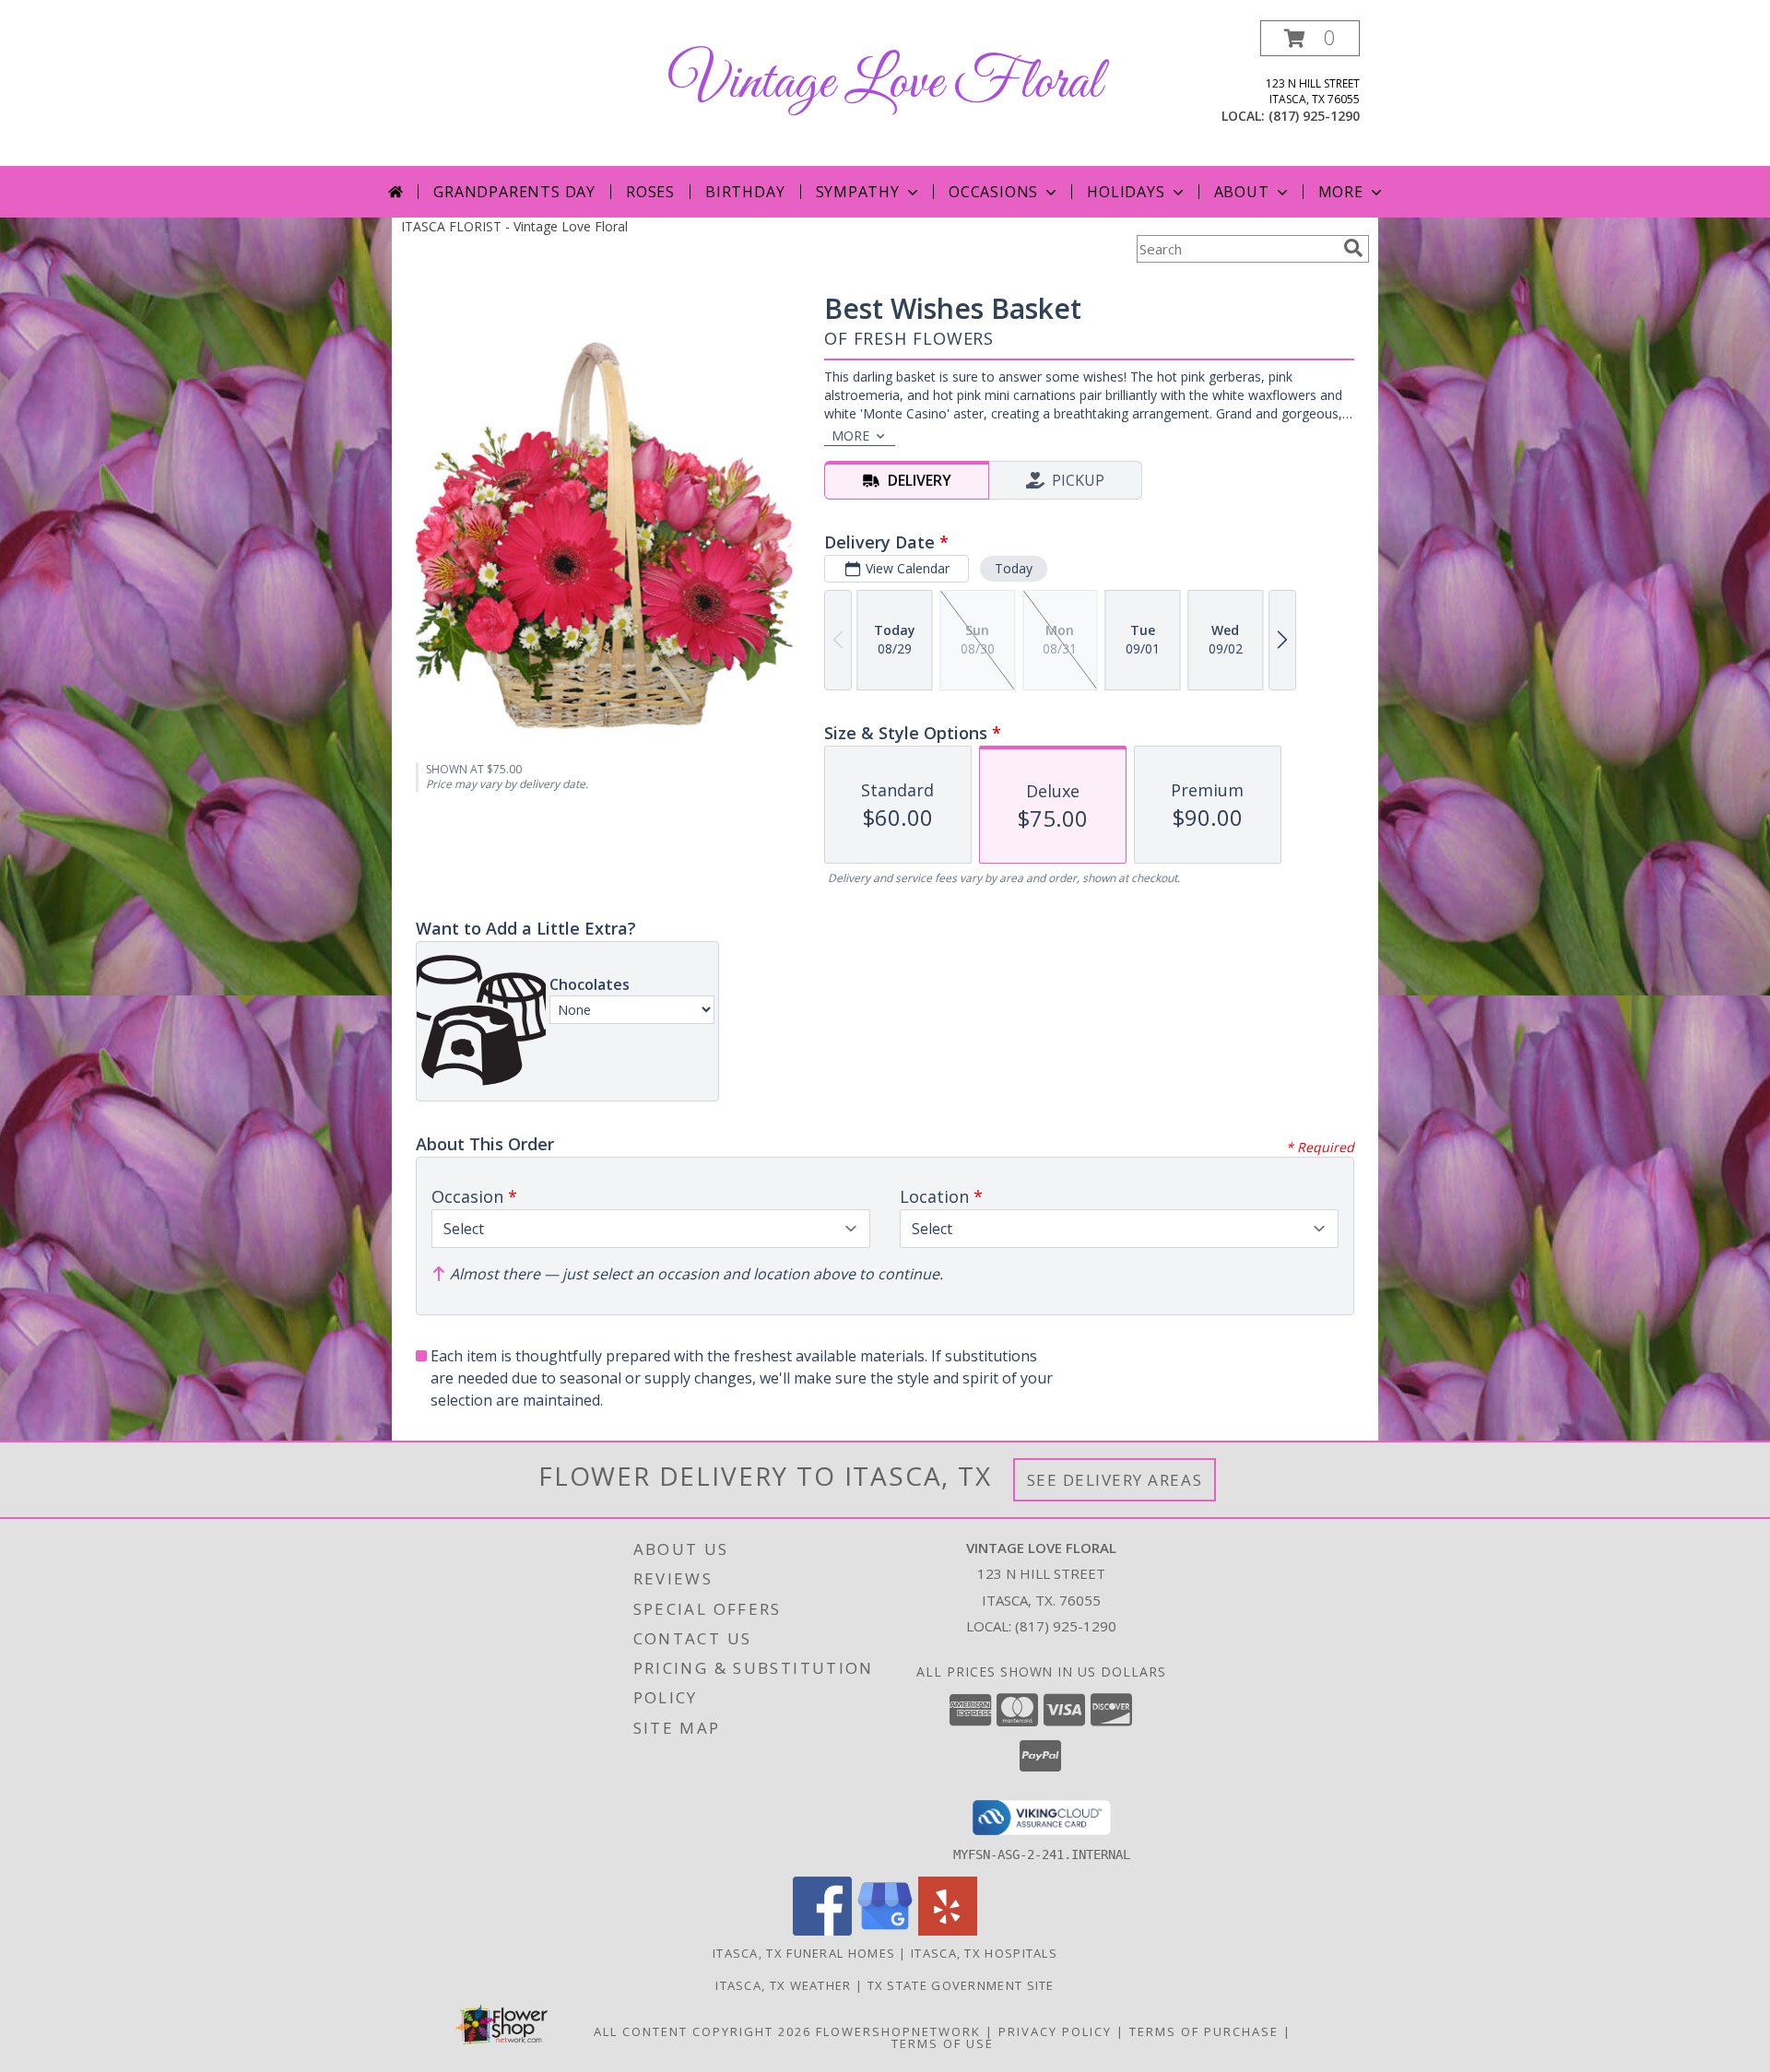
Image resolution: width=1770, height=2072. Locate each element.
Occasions (993, 192)
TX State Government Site (961, 1985)
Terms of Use (943, 2043)
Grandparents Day (514, 192)
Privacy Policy (1055, 2031)
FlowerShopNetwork (898, 2031)
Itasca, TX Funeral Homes (804, 1953)
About (1242, 192)
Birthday (745, 192)
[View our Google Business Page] (885, 1931)
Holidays (1126, 192)
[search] (1353, 248)
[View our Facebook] (822, 1931)
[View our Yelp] (948, 1931)
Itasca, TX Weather (783, 1985)
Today (1014, 568)
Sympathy (858, 192)
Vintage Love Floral (885, 83)
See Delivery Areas (1115, 1480)
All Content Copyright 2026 (702, 2031)
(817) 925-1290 (1314, 116)
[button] (1310, 38)
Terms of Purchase (1204, 2031)
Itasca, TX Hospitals (984, 1953)
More (1341, 192)
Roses (650, 192)
